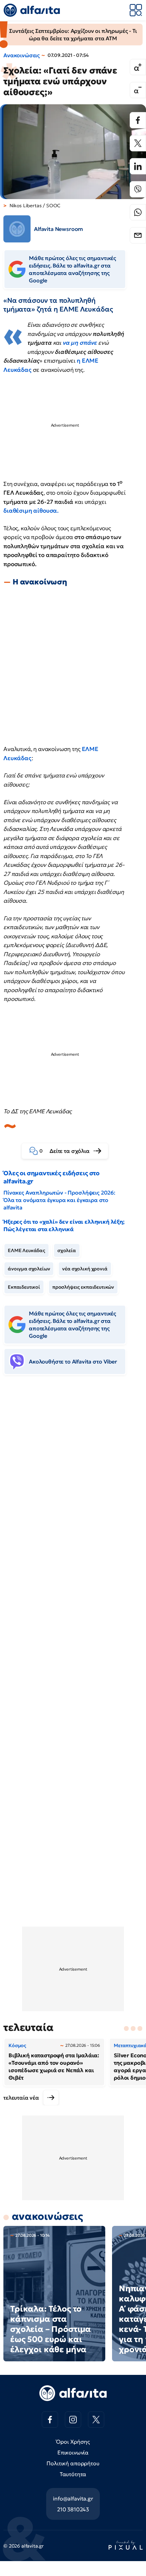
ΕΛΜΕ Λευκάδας (26, 1250)
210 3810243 (73, 2509)
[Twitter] (138, 143)
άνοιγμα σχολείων (29, 1269)
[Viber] (138, 189)
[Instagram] (73, 2420)
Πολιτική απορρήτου (73, 2463)
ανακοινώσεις (47, 2216)
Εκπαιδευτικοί (24, 1287)
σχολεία (67, 1250)
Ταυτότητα (73, 2474)
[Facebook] (138, 120)
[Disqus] (73, 1484)
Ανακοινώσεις (22, 55)
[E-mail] (138, 235)
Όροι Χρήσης (73, 2442)
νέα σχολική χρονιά (85, 1269)
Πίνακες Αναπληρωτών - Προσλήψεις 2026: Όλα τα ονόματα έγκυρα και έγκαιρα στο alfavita (59, 1200)
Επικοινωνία (73, 2452)
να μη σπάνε (80, 343)
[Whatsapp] (138, 212)
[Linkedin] (138, 166)
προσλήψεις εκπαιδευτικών (83, 1287)
